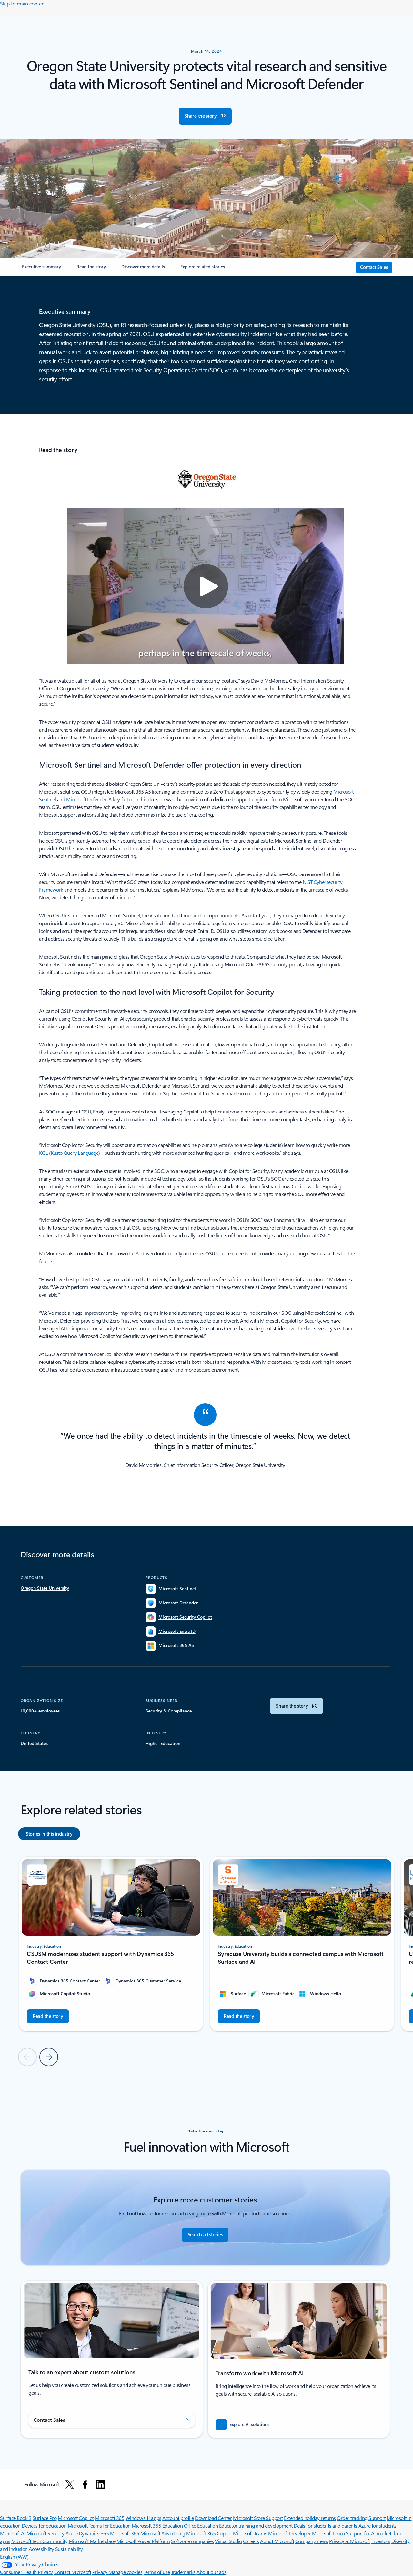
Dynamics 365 (94, 2533)
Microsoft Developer (289, 2533)
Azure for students (378, 2526)
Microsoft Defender (86, 799)
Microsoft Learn (328, 2533)
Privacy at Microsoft (350, 2541)
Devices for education (44, 2526)
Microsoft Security (45, 2533)
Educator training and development (256, 2526)
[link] (41, 269)
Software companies (192, 2541)
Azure (72, 2533)
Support (377, 2518)
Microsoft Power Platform (143, 2541)
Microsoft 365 (110, 2518)
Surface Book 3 (16, 2518)
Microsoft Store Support (258, 2518)
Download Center (213, 2518)
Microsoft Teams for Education (99, 2526)
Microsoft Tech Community (39, 2541)
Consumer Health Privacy (26, 2572)
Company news (312, 2541)
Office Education (201, 2526)
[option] (49, 1834)
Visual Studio (228, 2541)
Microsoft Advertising (163, 2533)
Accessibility (41, 2549)
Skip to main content (23, 3)
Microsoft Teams (250, 2533)
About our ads (211, 2572)
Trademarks (183, 2572)
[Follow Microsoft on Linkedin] (100, 2484)
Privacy (100, 2572)
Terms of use (157, 2572)
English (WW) (14, 2556)
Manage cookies (125, 2572)
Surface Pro (45, 2518)
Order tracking (352, 2518)
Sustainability (69, 2549)
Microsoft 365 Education (157, 2526)
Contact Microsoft (73, 2572)
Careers (251, 2541)
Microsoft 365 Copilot (209, 2533)
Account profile (178, 2518)
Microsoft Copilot (76, 2518)
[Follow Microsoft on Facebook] (85, 2484)
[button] (205, 116)
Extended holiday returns (310, 2518)
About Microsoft (277, 2541)
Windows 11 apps (143, 2518)
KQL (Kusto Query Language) (70, 1153)
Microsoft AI (13, 2533)
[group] (111, 1944)
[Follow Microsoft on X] (70, 2484)
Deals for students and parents (325, 2526)
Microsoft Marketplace (92, 2541)
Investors (381, 2541)
